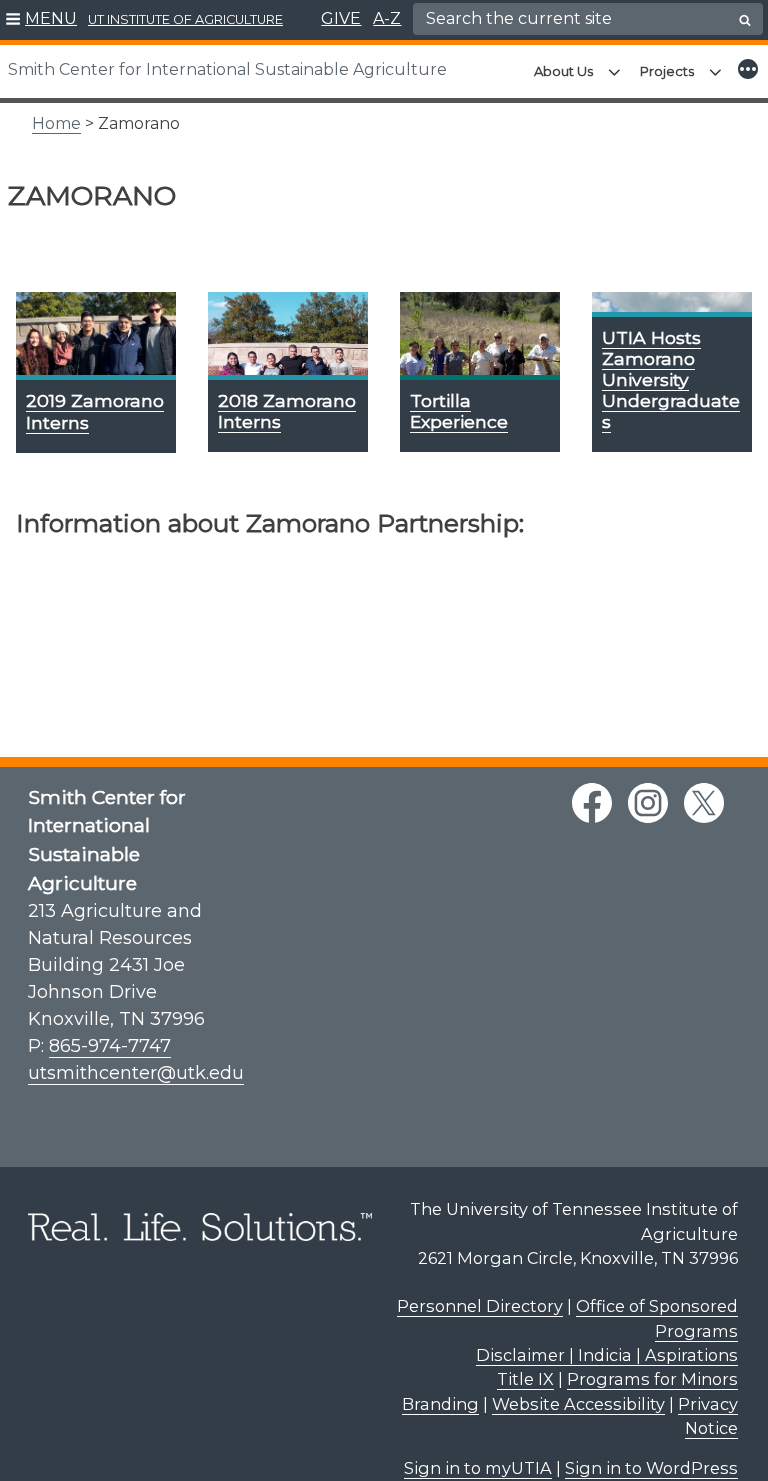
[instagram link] (648, 803)
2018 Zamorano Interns (287, 411)
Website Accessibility (578, 1404)
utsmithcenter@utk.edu (136, 1073)
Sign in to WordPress (651, 1468)
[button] (41, 20)
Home (56, 123)
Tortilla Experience (459, 411)
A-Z (387, 18)
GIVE (341, 18)
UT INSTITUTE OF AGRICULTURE (185, 19)
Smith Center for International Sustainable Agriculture (227, 69)
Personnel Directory (480, 1306)
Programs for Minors (652, 1379)
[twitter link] (704, 803)
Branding (440, 1404)
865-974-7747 (110, 1046)
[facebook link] (592, 803)
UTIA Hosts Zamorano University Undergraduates (671, 379)
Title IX (525, 1379)
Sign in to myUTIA (478, 1468)
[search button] (745, 20)
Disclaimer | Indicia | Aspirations (607, 1355)
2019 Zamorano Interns (95, 411)
